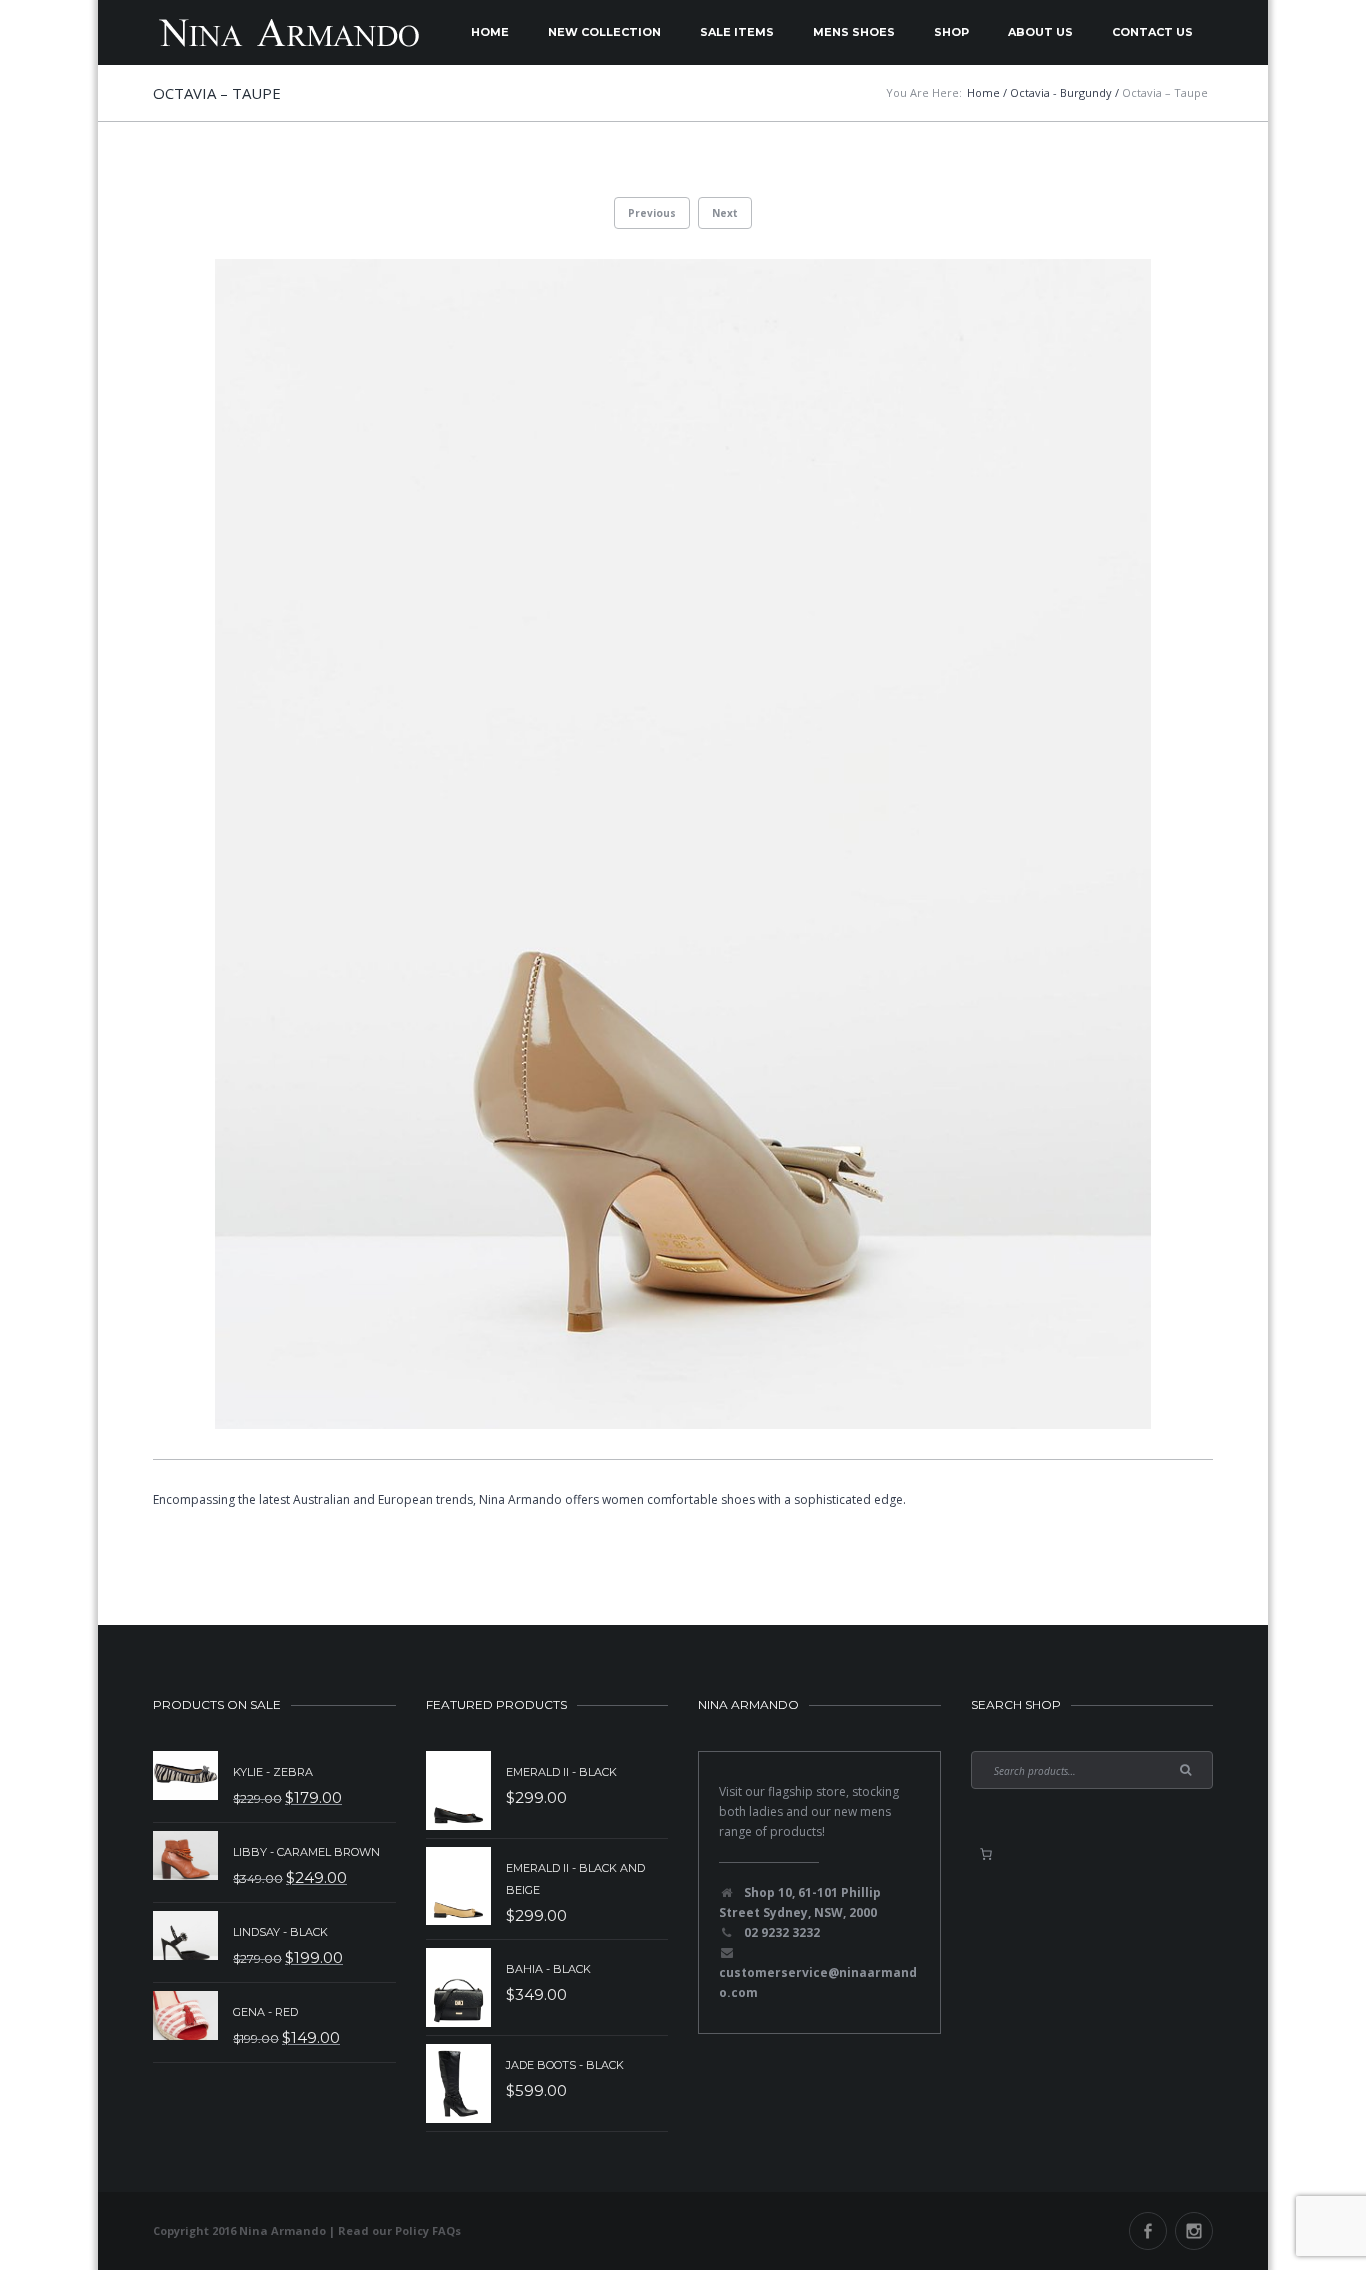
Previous (652, 213)
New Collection (604, 32)
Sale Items (737, 32)
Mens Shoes (854, 32)
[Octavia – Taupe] (683, 844)
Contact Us (1152, 32)
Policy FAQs (428, 2230)
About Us (1040, 32)
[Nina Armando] (288, 32)
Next (725, 213)
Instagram (1194, 2231)
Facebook (1148, 2231)
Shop (951, 32)
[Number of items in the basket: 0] (986, 1854)
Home (490, 32)
